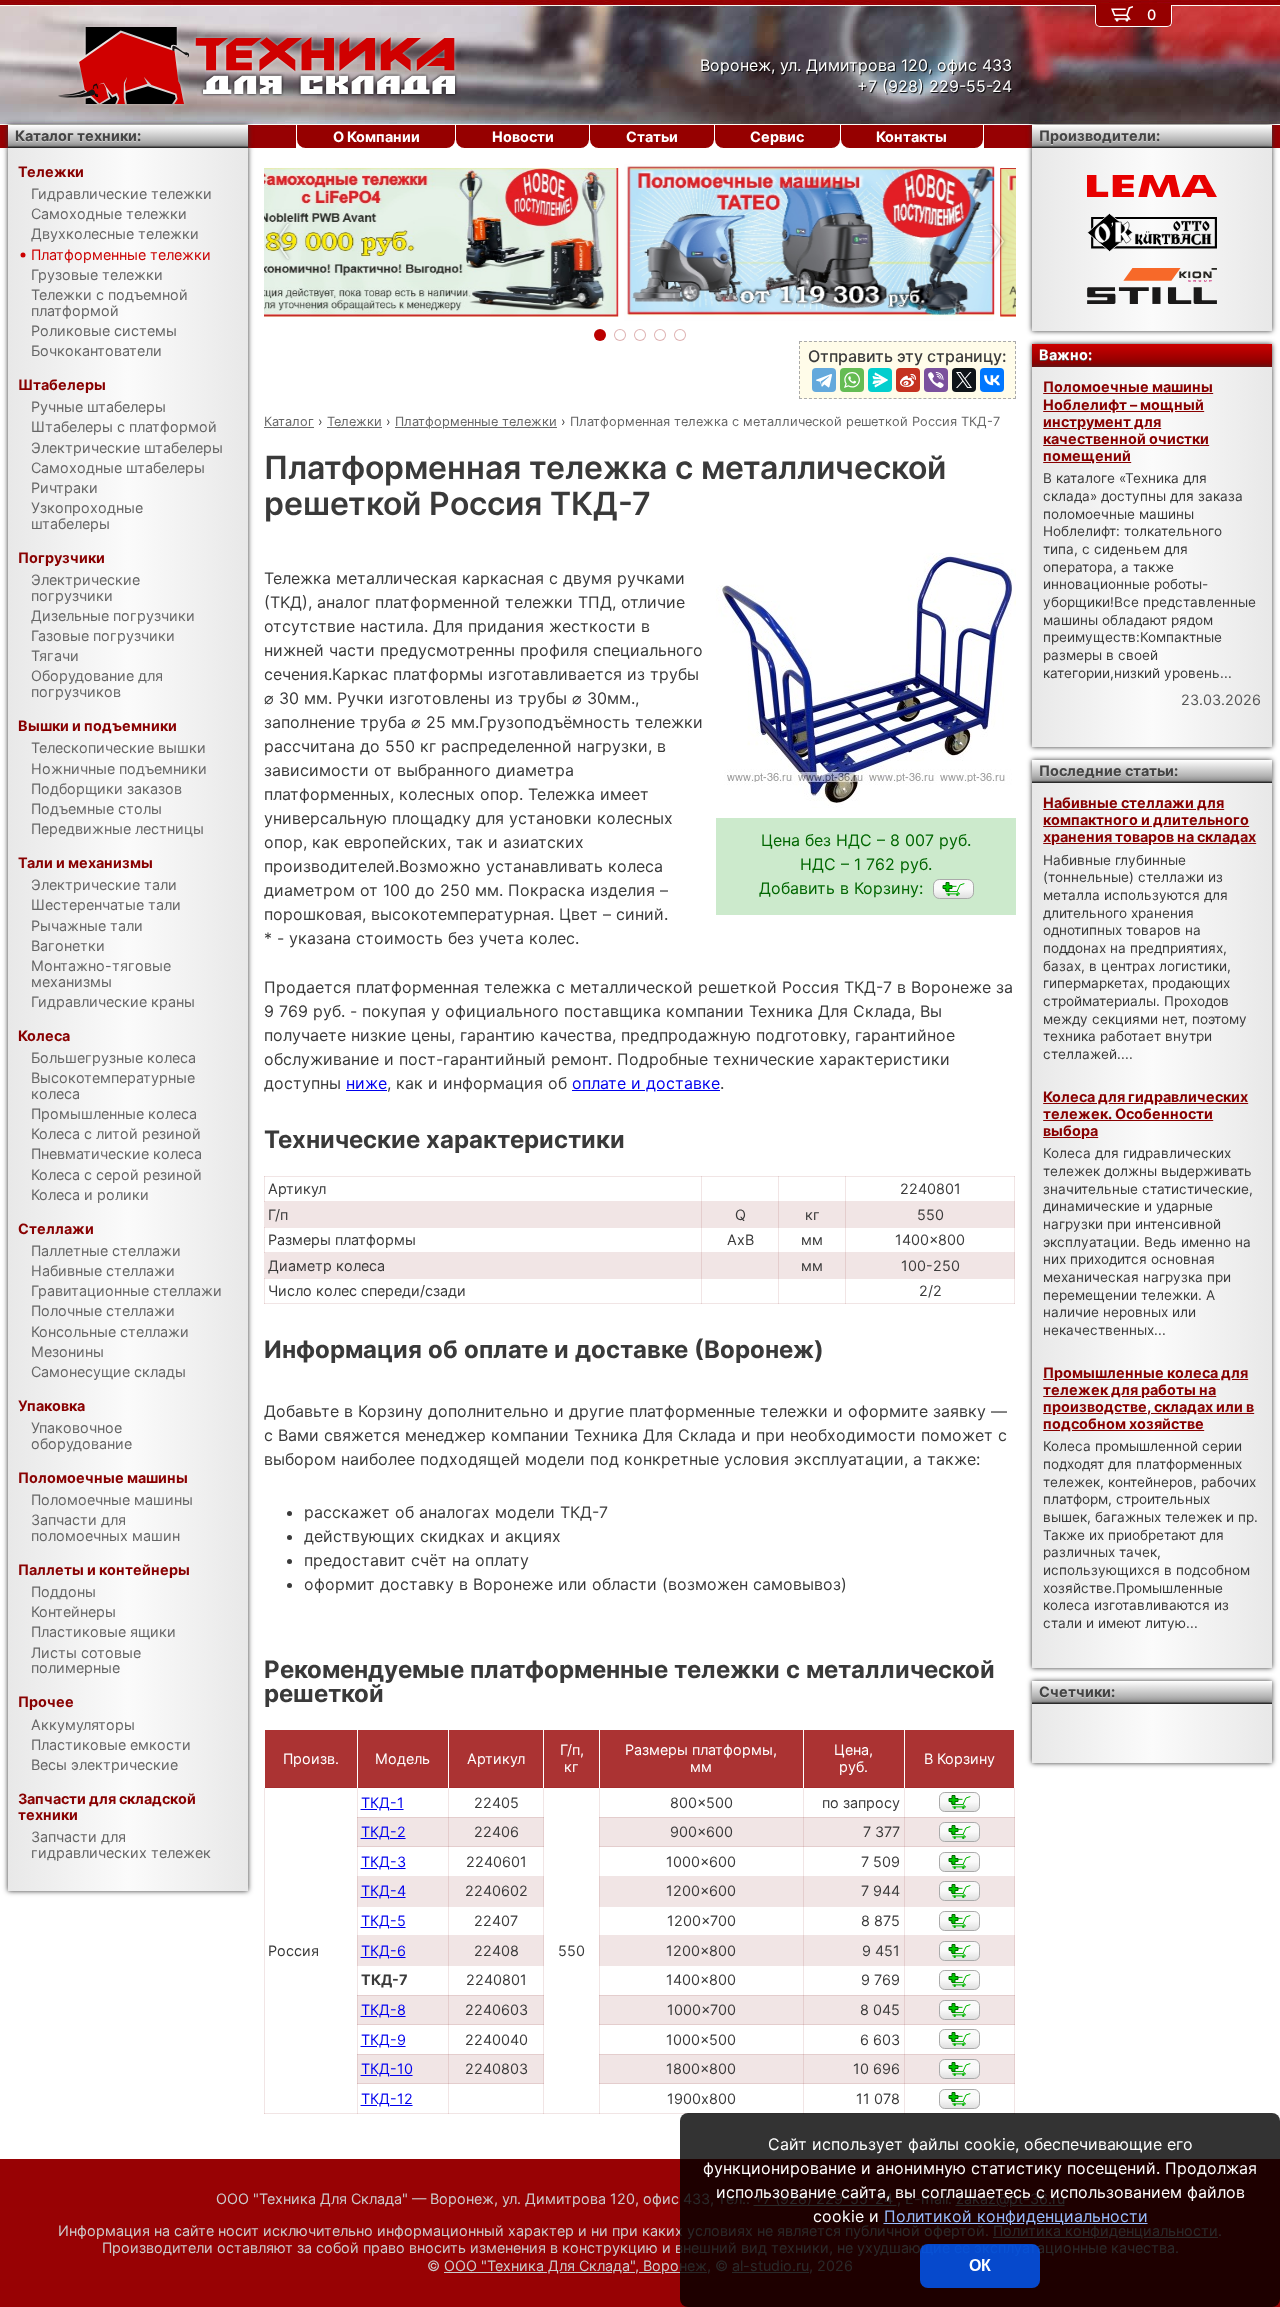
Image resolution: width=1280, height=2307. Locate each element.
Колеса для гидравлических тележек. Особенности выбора (1145, 1114)
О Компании (376, 136)
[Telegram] (824, 380)
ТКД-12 (387, 2098)
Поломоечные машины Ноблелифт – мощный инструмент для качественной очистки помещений (1128, 421)
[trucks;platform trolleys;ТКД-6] (959, 1951)
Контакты (911, 136)
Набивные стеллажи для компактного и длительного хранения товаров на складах (1149, 820)
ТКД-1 (382, 1802)
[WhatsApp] (852, 380)
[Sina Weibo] (908, 380)
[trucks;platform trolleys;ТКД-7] (953, 889)
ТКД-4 (383, 1890)
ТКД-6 (383, 1950)
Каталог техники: (78, 135)
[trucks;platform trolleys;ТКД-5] (959, 1921)
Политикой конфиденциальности (1016, 2216)
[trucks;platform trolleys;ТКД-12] (959, 2099)
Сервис (777, 136)
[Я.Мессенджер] (880, 380)
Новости (523, 136)
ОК (980, 2265)
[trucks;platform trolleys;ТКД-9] (959, 2039)
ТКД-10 (387, 2068)
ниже (366, 1083)
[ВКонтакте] (992, 380)
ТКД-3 (383, 1861)
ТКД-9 (383, 2039)
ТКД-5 (383, 1920)
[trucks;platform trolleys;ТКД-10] (959, 2069)
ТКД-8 (383, 2009)
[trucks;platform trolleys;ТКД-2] (959, 1832)
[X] (964, 380)
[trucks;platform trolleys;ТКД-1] (959, 1802)
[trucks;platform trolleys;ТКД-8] (959, 2010)
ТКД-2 (383, 1831)
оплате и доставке (646, 1083)
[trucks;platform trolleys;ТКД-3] (959, 1862)
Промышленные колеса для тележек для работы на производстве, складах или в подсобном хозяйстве (1148, 1398)
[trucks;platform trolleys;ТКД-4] (959, 1891)
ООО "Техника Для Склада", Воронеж (575, 2265)
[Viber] (936, 380)
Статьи (652, 136)
